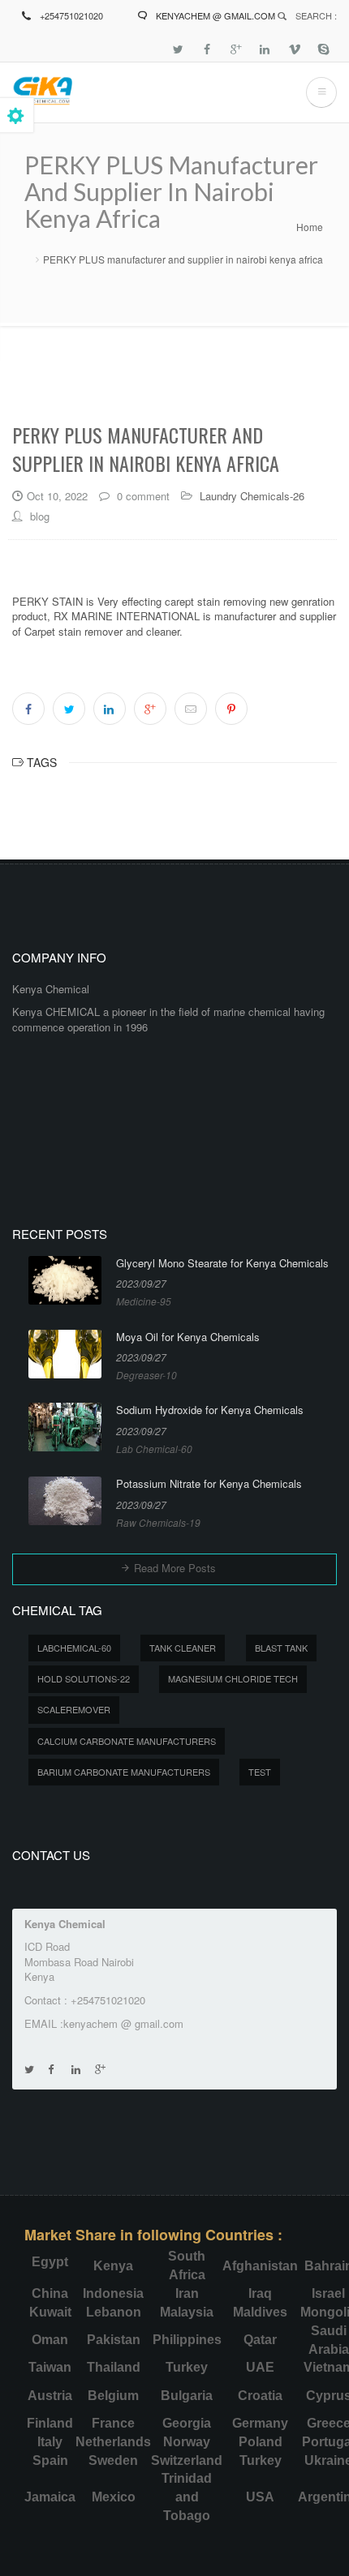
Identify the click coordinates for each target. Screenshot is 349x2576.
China (50, 2293)
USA (260, 2497)
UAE (260, 2367)
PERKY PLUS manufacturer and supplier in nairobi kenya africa (183, 259)
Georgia (187, 2423)
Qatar (260, 2340)
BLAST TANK (281, 1648)
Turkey (187, 2367)
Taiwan (50, 2367)
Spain (50, 2460)
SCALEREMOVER (74, 1709)
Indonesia (113, 2293)
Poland (261, 2442)
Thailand (114, 2367)
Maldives (260, 2312)
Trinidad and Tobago (187, 2497)
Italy (50, 2442)
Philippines (187, 2340)
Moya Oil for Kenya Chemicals (188, 1337)
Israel (328, 2293)
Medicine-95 (144, 1301)
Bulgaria (187, 2396)
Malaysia (187, 2312)
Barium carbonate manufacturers (124, 1772)
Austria (50, 2396)
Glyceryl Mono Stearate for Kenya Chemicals (222, 1263)
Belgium (113, 2396)
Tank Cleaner (183, 1648)
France (113, 2423)
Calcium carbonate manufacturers (127, 1741)
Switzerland (187, 2460)
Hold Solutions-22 (84, 1678)
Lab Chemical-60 (154, 1449)
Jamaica (50, 2497)
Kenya (113, 2266)
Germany (260, 2423)
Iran (187, 2293)
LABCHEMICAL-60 (74, 1648)
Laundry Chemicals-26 (252, 496)
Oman (50, 2340)
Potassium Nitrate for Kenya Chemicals (209, 1484)
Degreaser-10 (146, 1375)
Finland (50, 2423)
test (260, 1772)
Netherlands (113, 2442)
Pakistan (114, 2340)
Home (310, 227)
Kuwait (50, 2312)
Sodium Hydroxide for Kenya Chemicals (210, 1410)
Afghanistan (260, 2266)
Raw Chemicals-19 (158, 1522)
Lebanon (114, 2312)
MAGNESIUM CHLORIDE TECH (233, 1678)
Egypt (50, 2262)
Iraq (260, 2293)
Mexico (114, 2497)
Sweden (113, 2460)
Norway (187, 2442)
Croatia (260, 2396)
